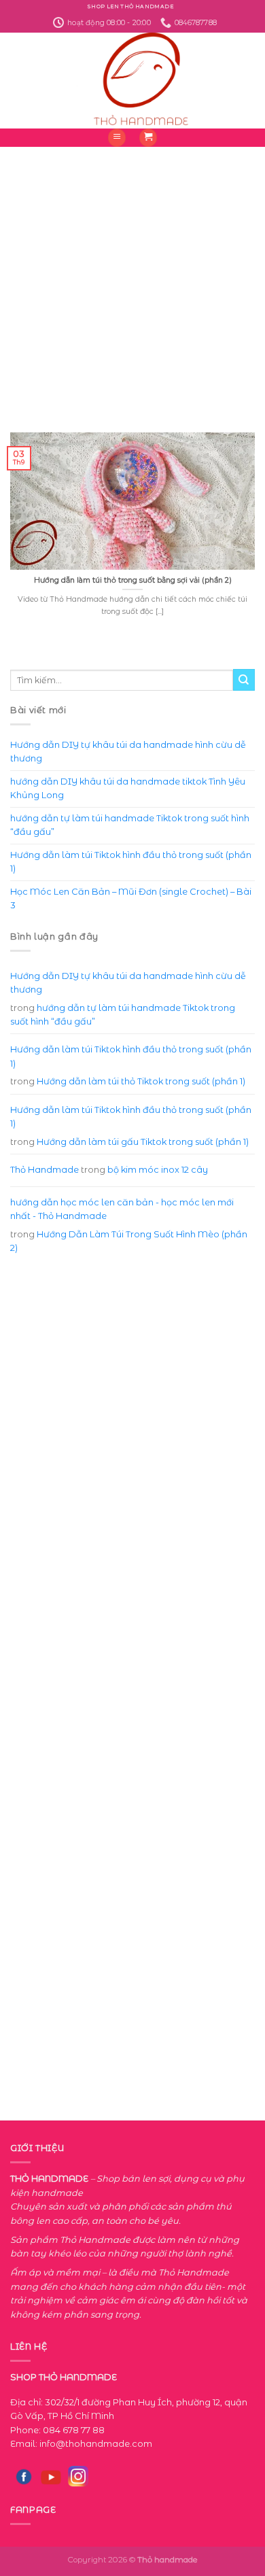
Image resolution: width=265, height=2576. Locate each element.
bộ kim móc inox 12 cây (158, 1170)
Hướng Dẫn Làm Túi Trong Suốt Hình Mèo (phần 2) (129, 1241)
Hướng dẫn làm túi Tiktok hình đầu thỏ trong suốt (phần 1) (131, 862)
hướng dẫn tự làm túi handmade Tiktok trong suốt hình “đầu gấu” (130, 825)
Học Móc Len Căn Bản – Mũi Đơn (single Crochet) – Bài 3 (131, 898)
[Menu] (117, 138)
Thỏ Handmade (45, 1170)
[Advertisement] (132, 279)
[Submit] (244, 680)
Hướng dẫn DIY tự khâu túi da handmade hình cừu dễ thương (128, 752)
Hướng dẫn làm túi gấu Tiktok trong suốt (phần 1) (143, 1142)
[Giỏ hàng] (148, 138)
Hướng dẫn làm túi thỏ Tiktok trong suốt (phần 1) (141, 1081)
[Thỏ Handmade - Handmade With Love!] (133, 81)
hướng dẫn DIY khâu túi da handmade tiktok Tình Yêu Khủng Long (128, 788)
